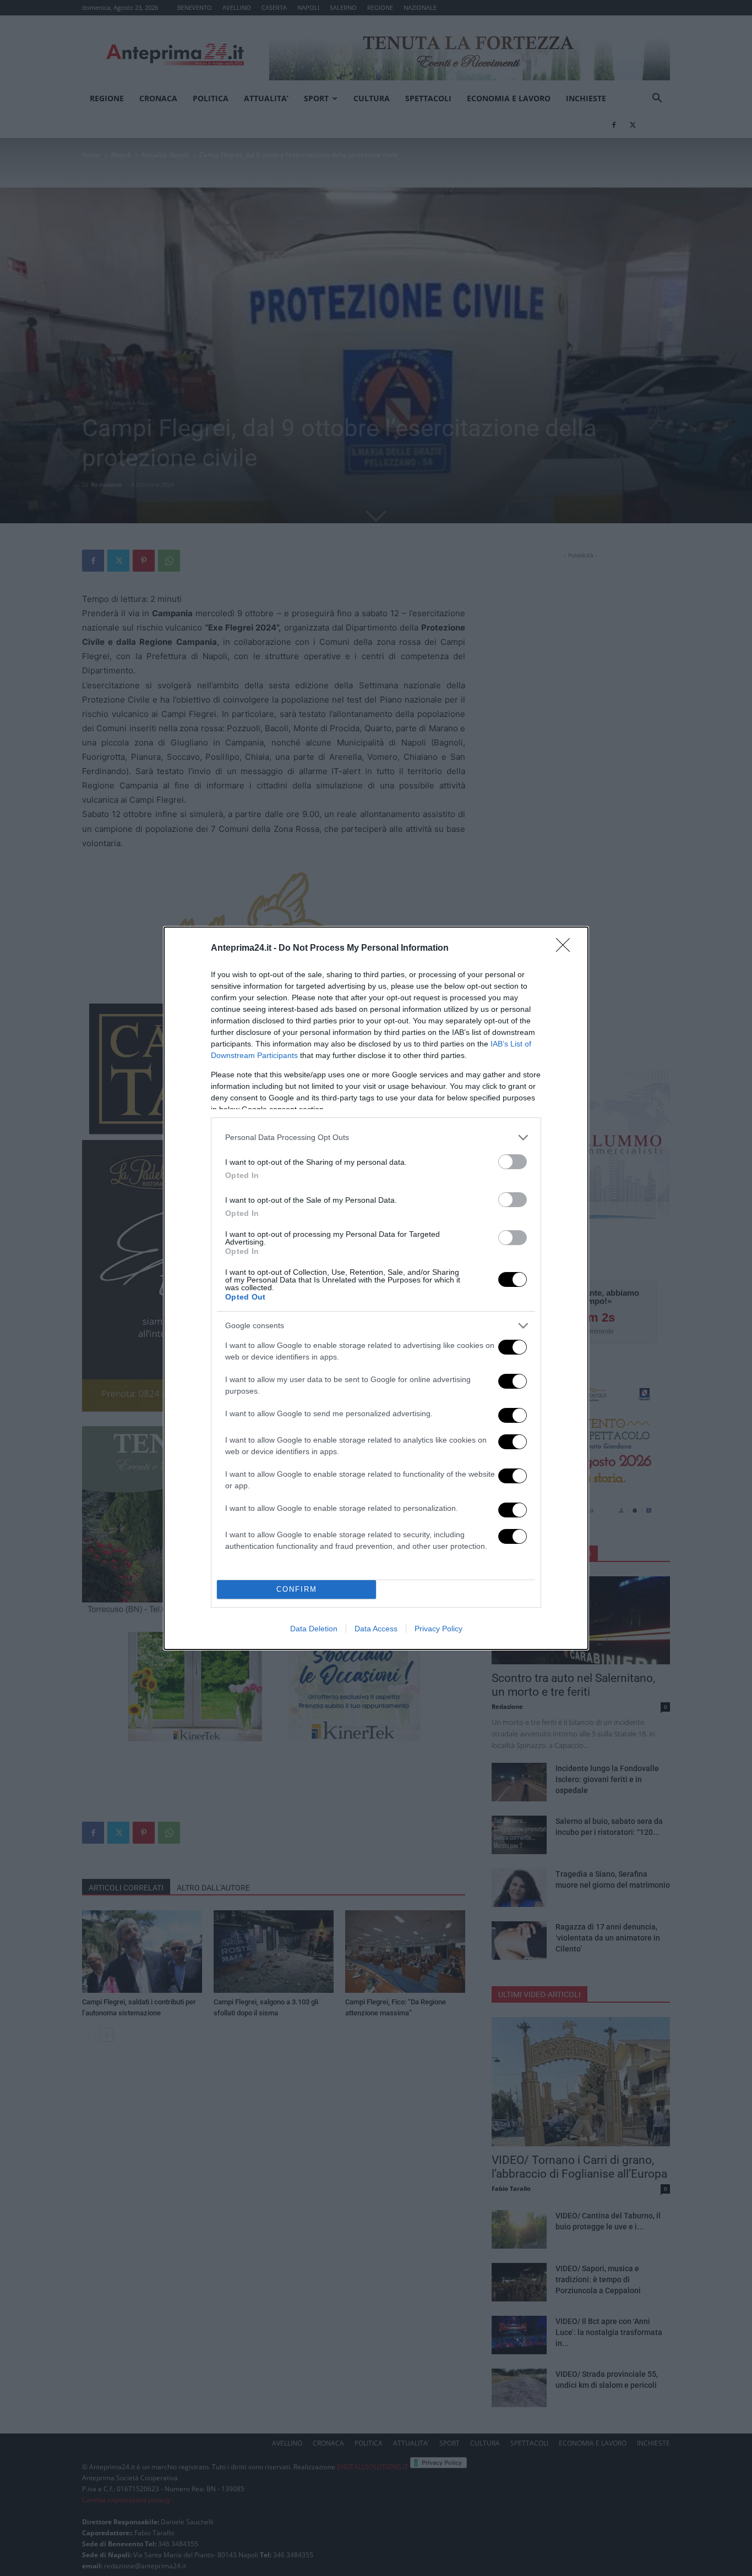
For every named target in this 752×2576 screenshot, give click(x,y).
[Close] (566, 949)
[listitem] (376, 1138)
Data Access (376, 1629)
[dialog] (376, 1288)
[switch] (513, 1162)
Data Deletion (314, 1629)
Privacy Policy (438, 1629)
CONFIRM (297, 1589)
